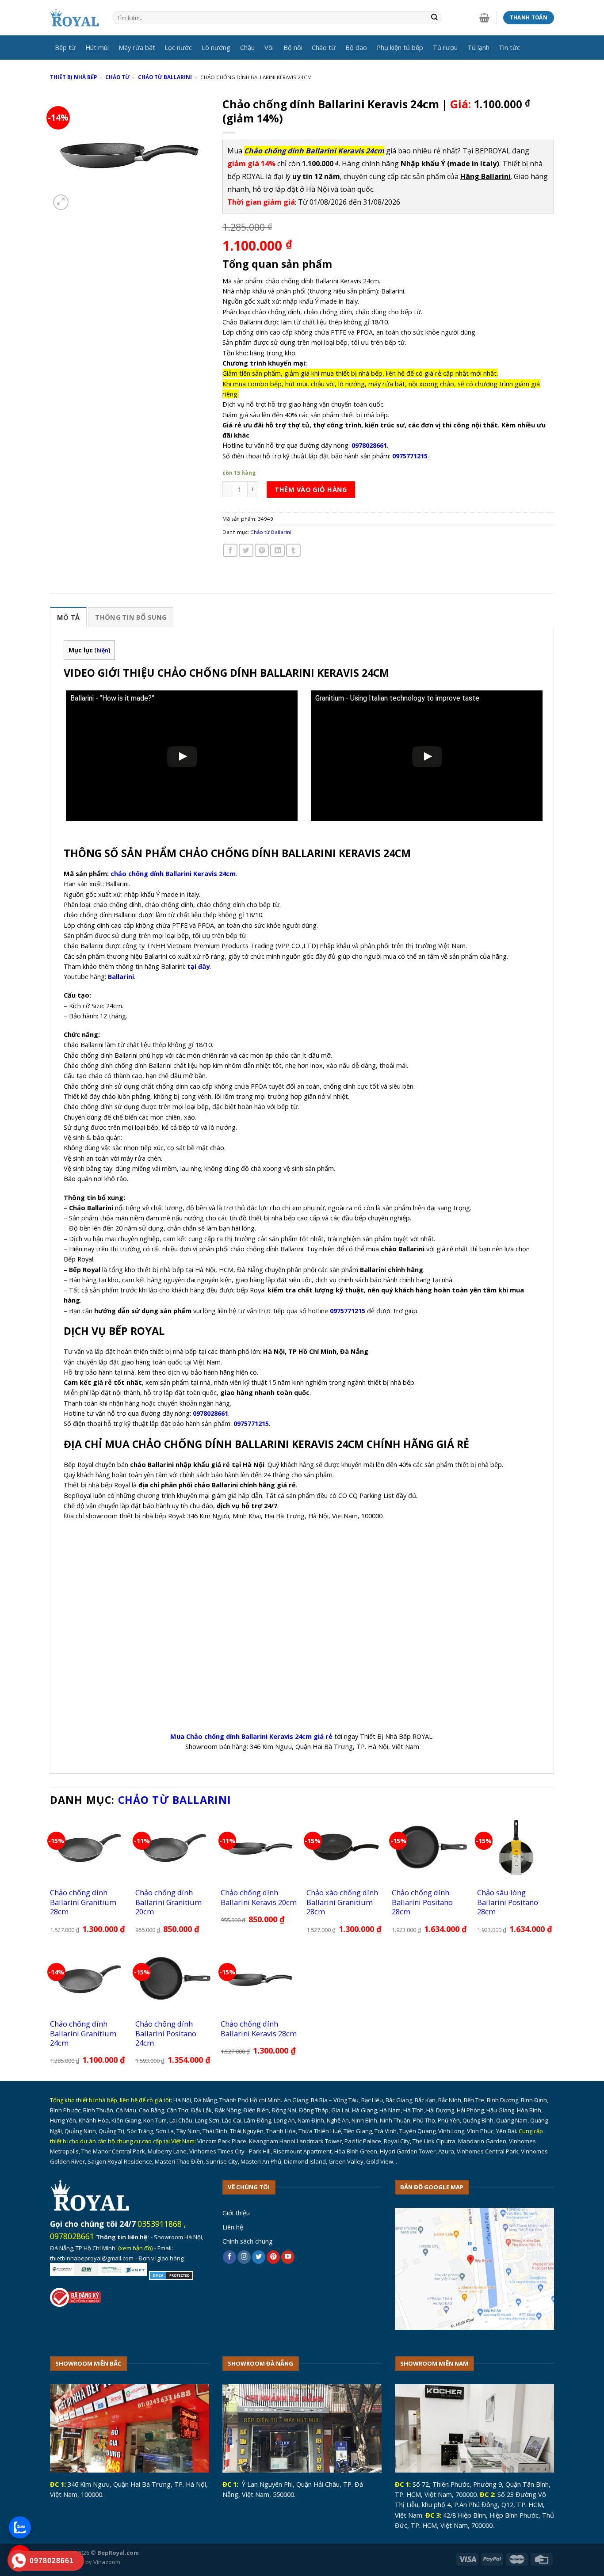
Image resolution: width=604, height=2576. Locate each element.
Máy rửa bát (137, 47)
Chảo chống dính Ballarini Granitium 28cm (83, 1902)
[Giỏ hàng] (484, 18)
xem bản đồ (136, 2248)
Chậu (247, 47)
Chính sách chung (248, 2241)
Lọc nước (178, 47)
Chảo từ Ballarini (165, 77)
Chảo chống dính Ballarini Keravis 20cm (259, 1897)
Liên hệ (233, 2227)
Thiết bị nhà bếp (73, 77)
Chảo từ (324, 47)
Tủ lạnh (478, 47)
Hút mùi (97, 47)
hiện (102, 650)
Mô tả (68, 617)
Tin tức (509, 47)
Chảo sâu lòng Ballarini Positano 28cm (508, 1902)
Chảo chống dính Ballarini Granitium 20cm (168, 1902)
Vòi (269, 47)
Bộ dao (356, 47)
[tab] (68, 617)
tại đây (198, 966)
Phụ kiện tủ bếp (400, 47)
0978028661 (72, 2236)
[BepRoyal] (75, 18)
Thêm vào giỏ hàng (311, 489)
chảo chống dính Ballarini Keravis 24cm (173, 873)
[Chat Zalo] (20, 2527)
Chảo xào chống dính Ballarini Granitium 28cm (342, 1902)
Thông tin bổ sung (131, 617)
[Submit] (434, 18)
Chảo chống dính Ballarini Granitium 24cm (83, 2033)
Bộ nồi (293, 47)
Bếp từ (65, 47)
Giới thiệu (236, 2213)
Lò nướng (216, 47)
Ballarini (121, 976)
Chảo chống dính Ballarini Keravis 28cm (259, 2029)
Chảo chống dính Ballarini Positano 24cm (166, 2033)
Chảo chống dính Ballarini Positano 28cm (422, 1902)
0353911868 (160, 2224)
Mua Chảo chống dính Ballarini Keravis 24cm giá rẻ (251, 1736)
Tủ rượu (445, 47)
